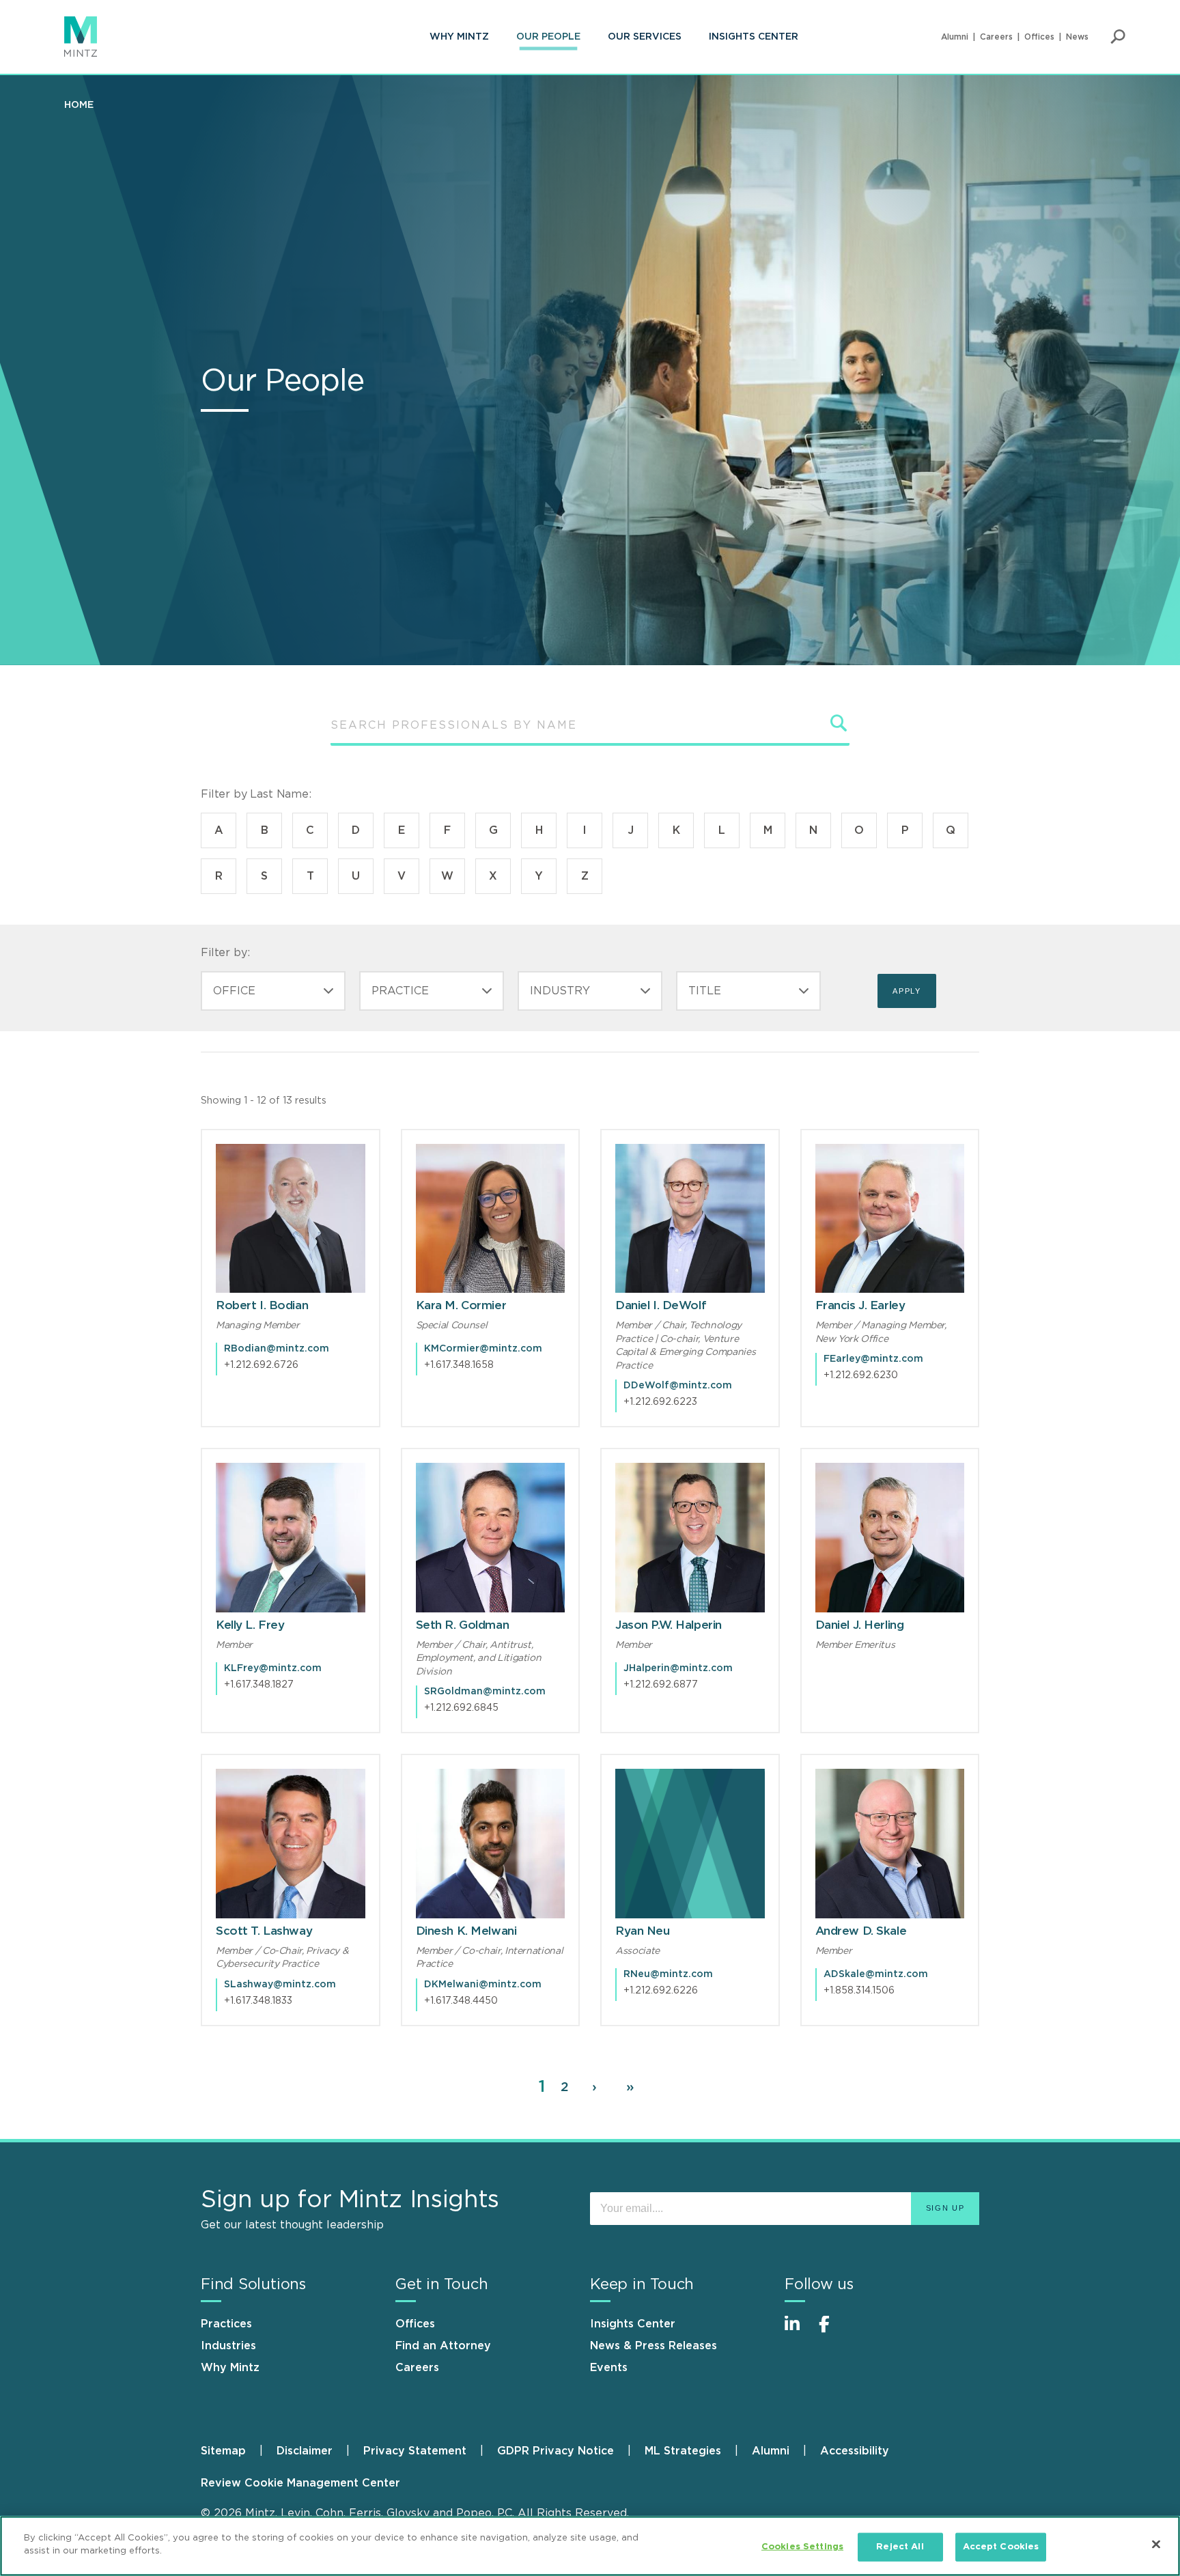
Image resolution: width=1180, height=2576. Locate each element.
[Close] (1156, 2544)
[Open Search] (1118, 37)
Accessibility (855, 2451)
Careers (996, 37)
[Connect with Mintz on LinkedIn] (798, 2331)
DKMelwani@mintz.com (483, 1985)
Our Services (645, 37)
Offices (1039, 37)
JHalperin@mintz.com (678, 1668)
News (1077, 37)
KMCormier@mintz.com (483, 1349)
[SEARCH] (839, 723)
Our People (548, 37)
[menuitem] (459, 37)
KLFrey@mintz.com (273, 1668)
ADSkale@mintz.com (876, 1974)
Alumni (955, 37)
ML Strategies (683, 2451)
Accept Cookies (1001, 2547)
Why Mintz (459, 37)
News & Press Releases (654, 2346)
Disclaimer (305, 2451)
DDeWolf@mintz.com (678, 1386)
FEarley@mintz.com (873, 1359)
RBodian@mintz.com (277, 1349)
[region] (590, 2546)
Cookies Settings (802, 2547)
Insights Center (754, 37)
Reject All (900, 2547)
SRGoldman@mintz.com (485, 1692)
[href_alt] (291, 1219)
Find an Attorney (443, 2346)
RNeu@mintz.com (668, 1974)
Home (79, 105)
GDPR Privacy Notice (556, 2451)
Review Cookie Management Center (300, 2483)
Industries (228, 2346)
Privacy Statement (415, 2451)
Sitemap (223, 2451)
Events (609, 2368)
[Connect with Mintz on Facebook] (832, 2331)
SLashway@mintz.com (280, 1985)
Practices (226, 2324)
